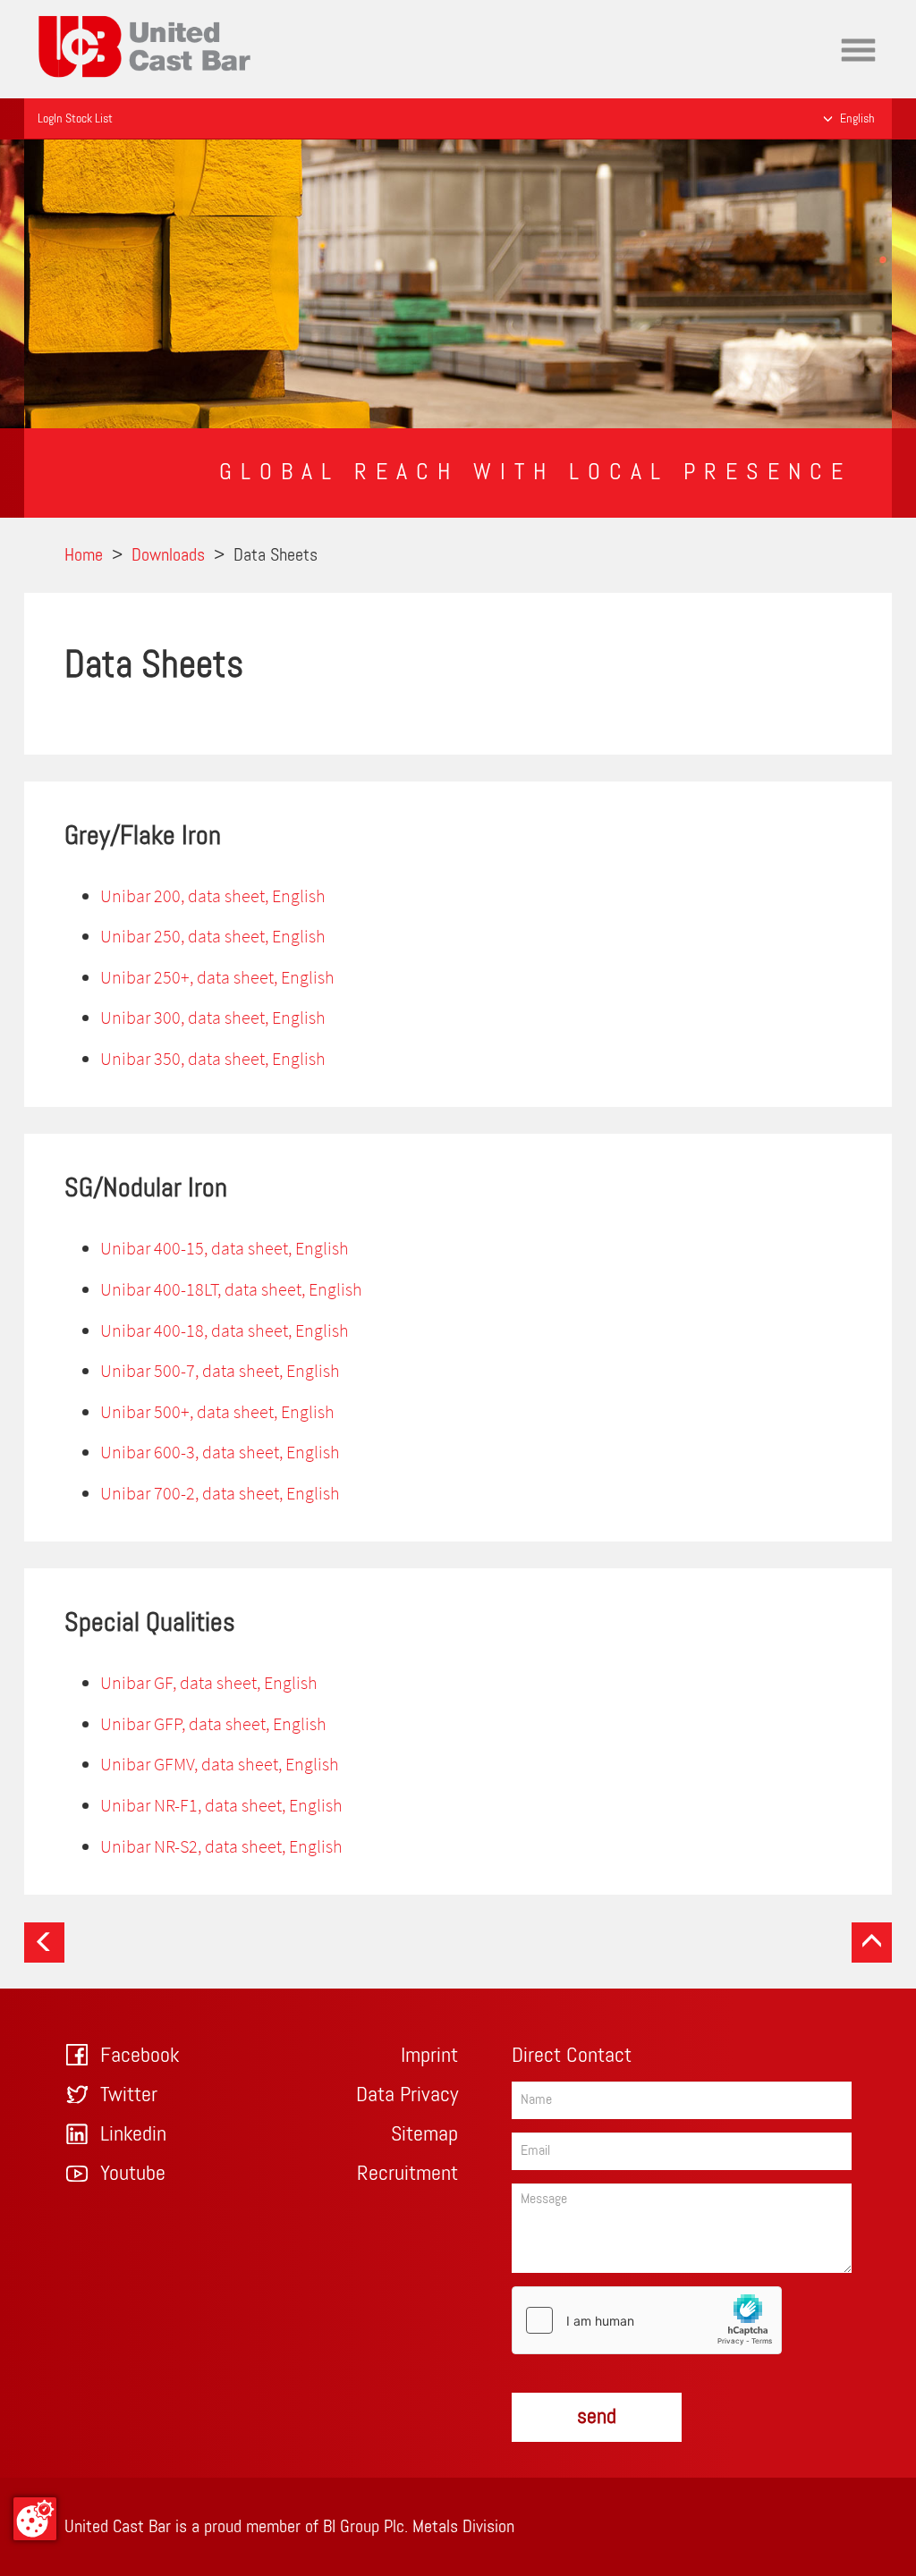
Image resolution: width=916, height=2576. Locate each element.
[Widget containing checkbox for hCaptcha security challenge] (647, 2320)
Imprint (429, 2056)
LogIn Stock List (75, 119)
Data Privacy (407, 2095)
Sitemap (424, 2134)
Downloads (168, 555)
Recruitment (407, 2174)
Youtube (133, 2174)
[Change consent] (35, 2519)
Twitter (129, 2095)
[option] (458, 284)
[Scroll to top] (872, 1943)
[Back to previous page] (44, 1943)
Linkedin (133, 2134)
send (597, 2417)
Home (57, 13)
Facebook (140, 2056)
